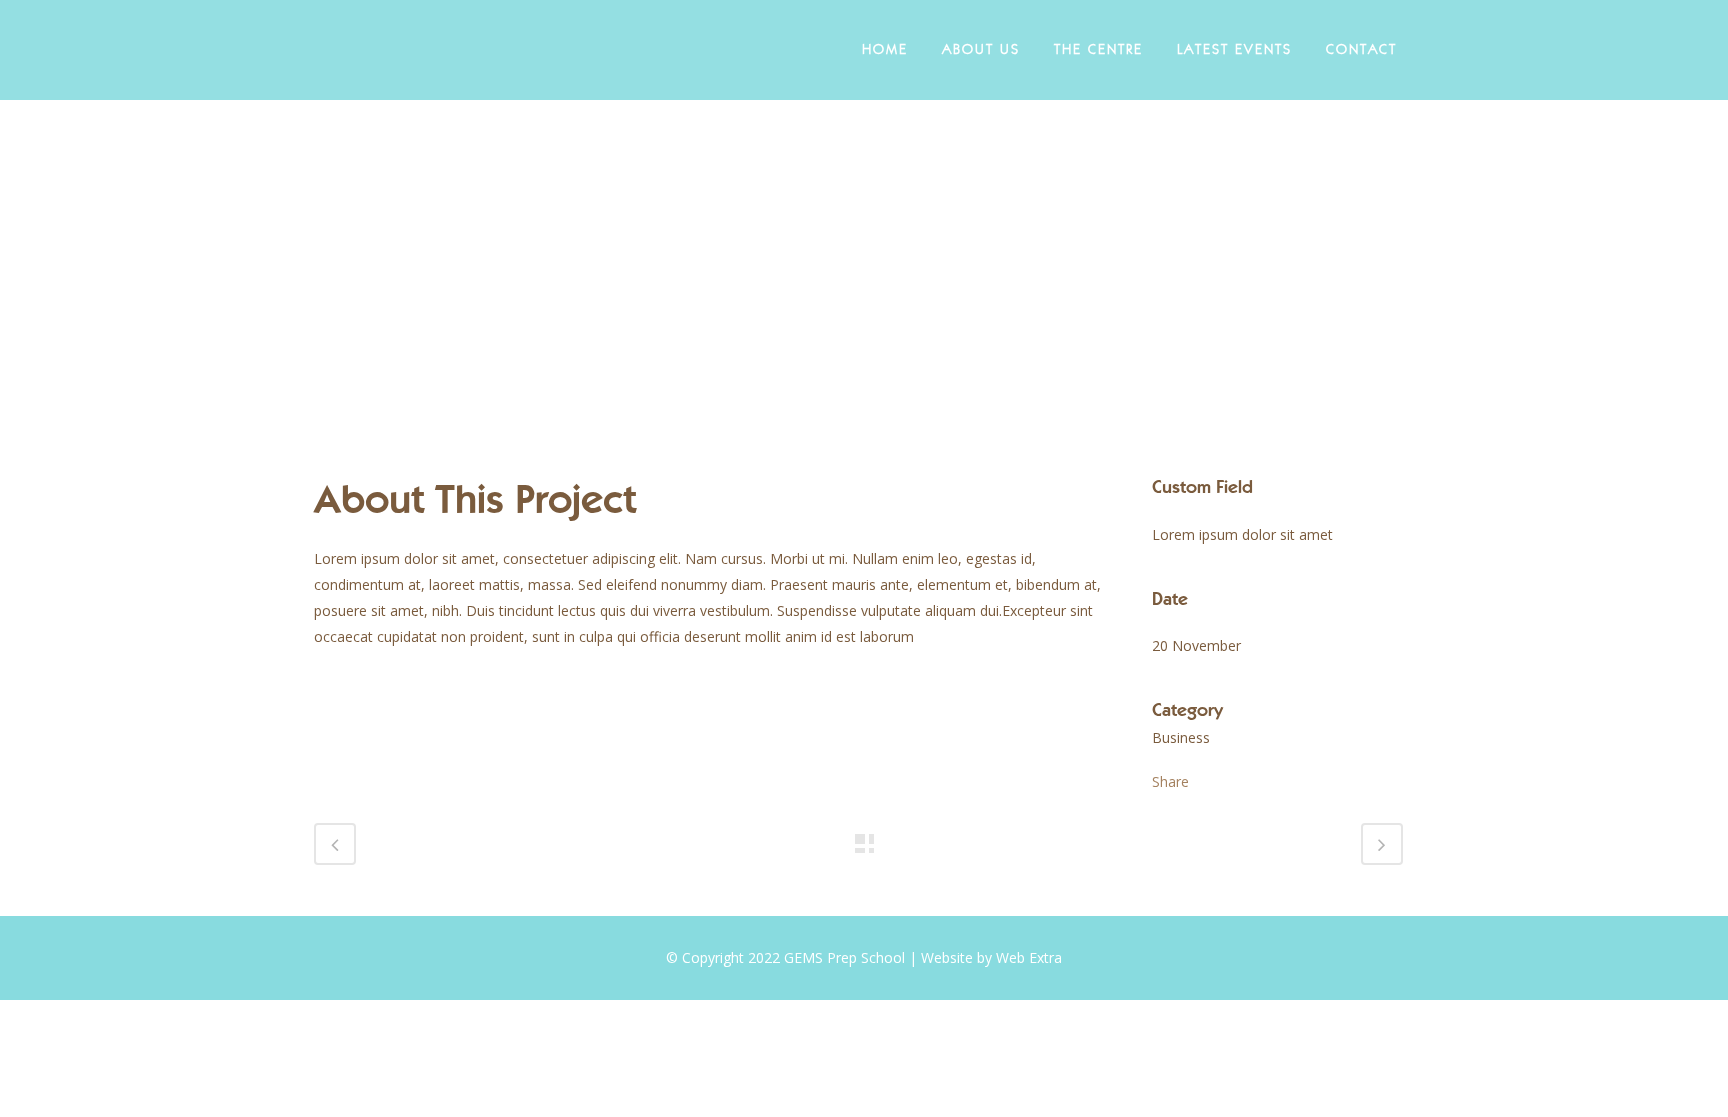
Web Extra (1029, 957)
